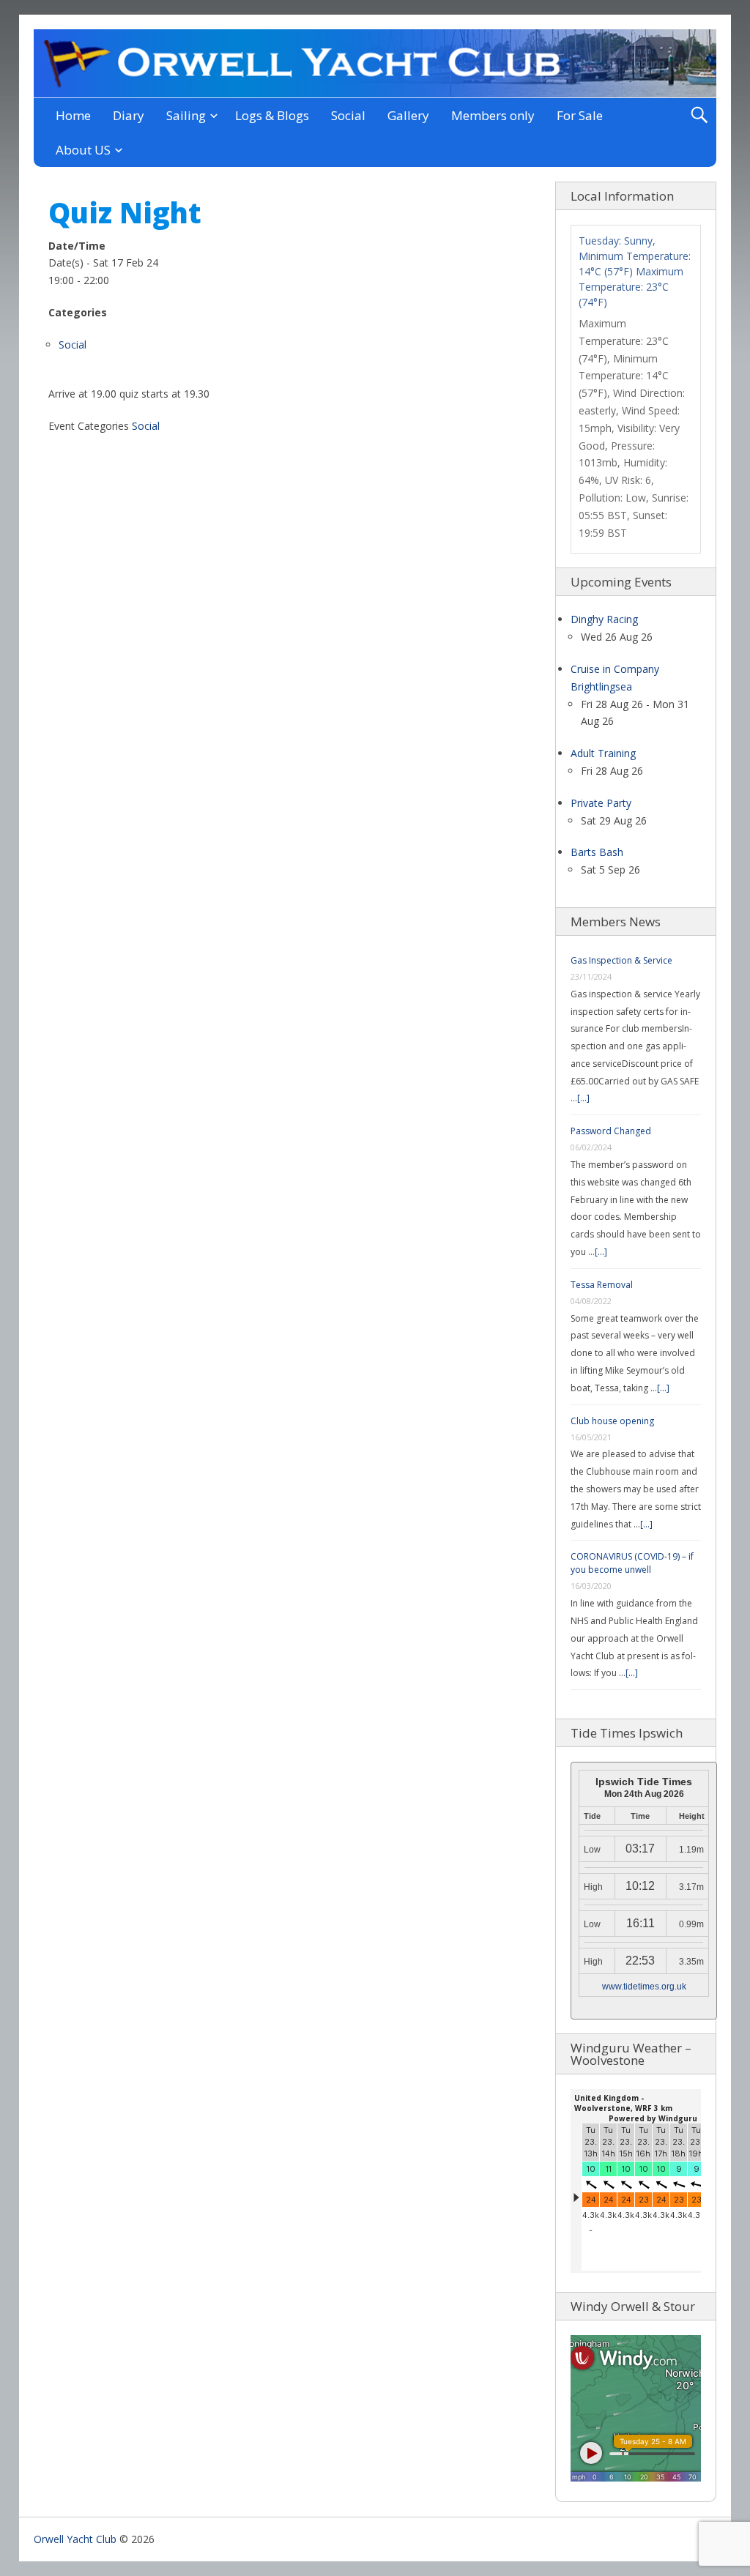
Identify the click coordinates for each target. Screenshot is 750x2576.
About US (83, 150)
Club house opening (612, 1421)
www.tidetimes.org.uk (644, 1987)
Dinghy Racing (604, 619)
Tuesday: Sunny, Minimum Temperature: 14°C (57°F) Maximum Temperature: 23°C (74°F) (635, 271)
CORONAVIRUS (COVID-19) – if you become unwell (632, 1563)
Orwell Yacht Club (75, 2539)
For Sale (580, 115)
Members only (493, 115)
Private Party (601, 803)
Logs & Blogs (272, 115)
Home (73, 115)
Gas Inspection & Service (621, 960)
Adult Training (603, 753)
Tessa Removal (602, 1285)
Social (348, 115)
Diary (129, 115)
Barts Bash (597, 852)
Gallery (408, 115)
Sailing (186, 115)
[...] (583, 1098)
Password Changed (611, 1131)
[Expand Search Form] (699, 115)
